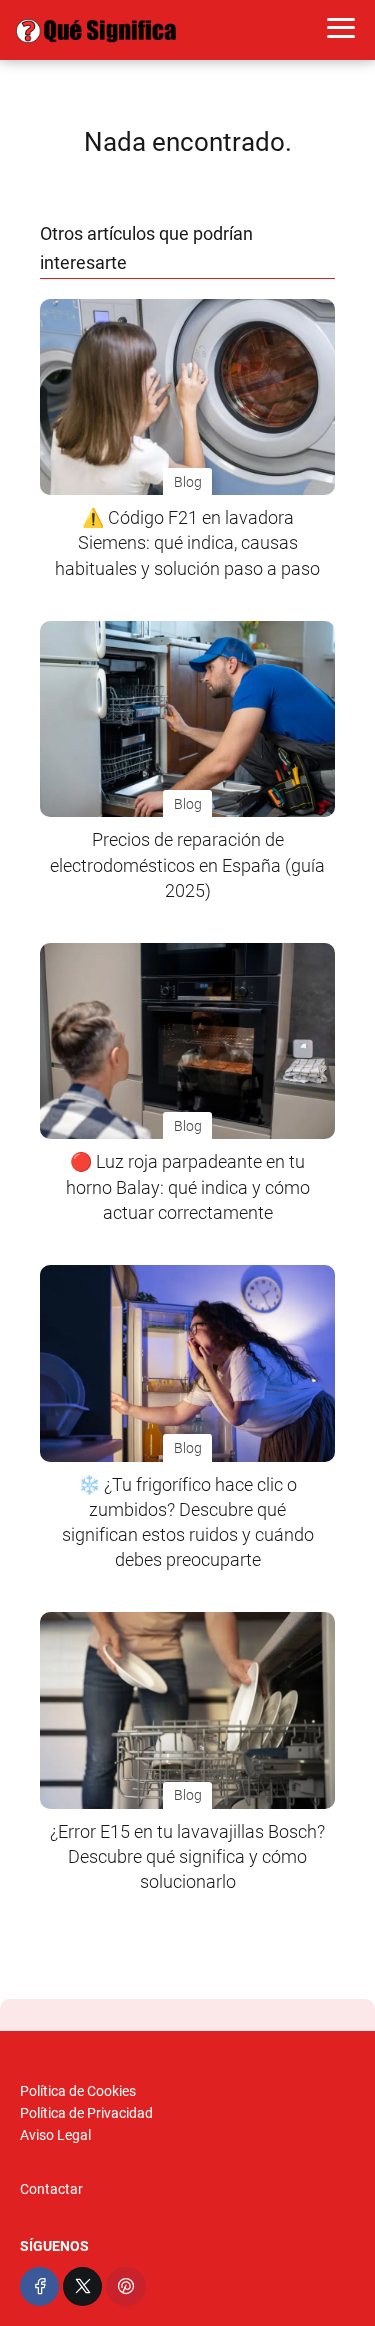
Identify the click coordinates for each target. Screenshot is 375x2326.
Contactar (51, 2189)
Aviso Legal (55, 2135)
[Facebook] (39, 2286)
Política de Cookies (78, 2091)
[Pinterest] (125, 2286)
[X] (82, 2286)
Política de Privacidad (86, 2113)
